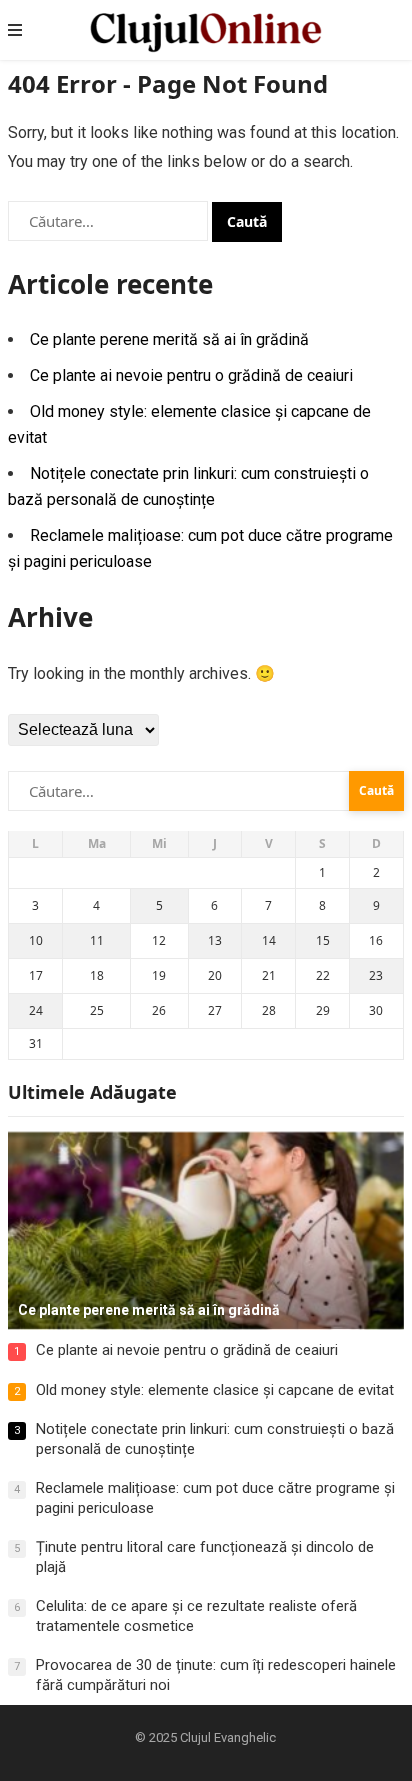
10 (36, 940)
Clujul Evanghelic (228, 1737)
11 (97, 940)
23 (376, 975)
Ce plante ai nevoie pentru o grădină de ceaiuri (191, 375)
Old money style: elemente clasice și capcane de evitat (215, 1390)
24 (36, 1010)
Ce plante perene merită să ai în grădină (169, 339)
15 (323, 940)
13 (215, 940)
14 (269, 940)
